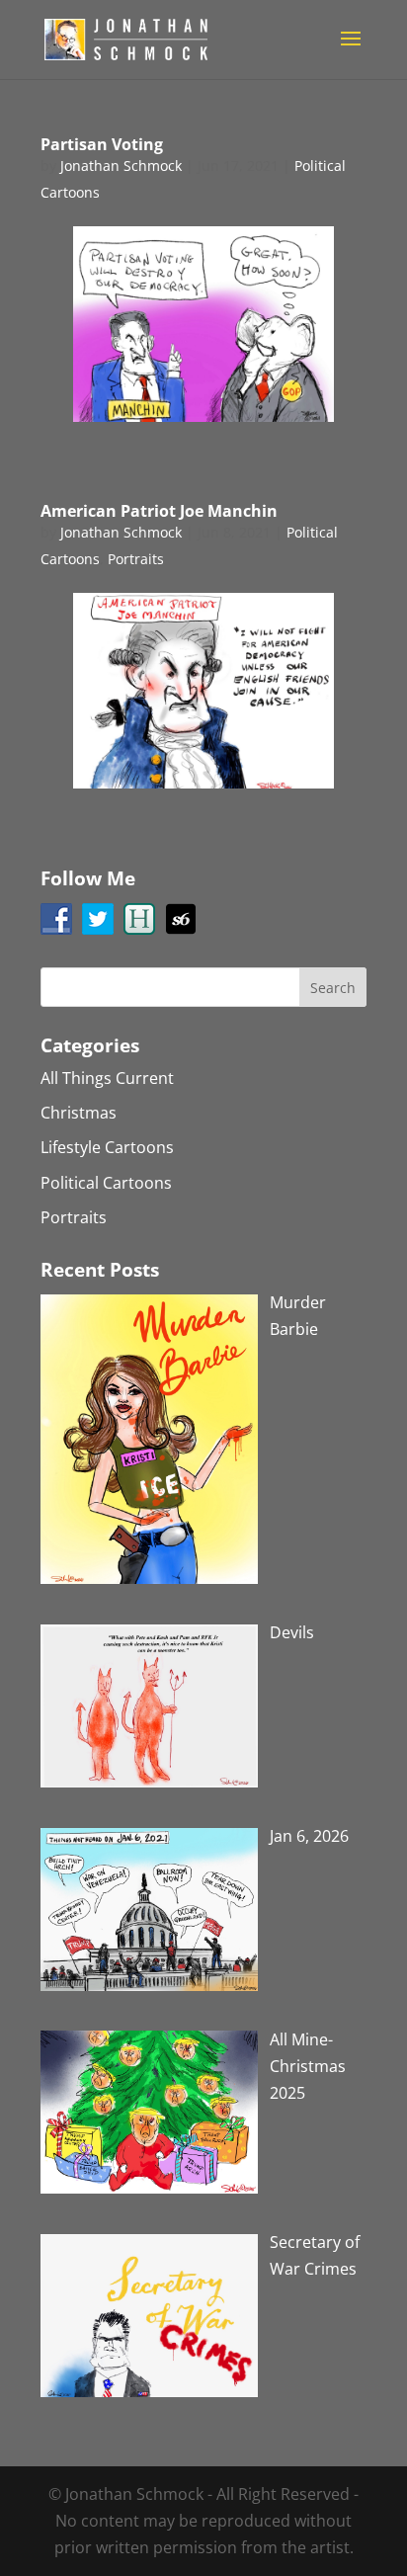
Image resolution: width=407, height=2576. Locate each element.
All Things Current (107, 1078)
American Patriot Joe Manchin (159, 511)
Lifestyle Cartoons (107, 1147)
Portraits (136, 559)
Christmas (79, 1113)
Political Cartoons (106, 1183)
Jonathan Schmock (121, 166)
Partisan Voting (102, 144)
